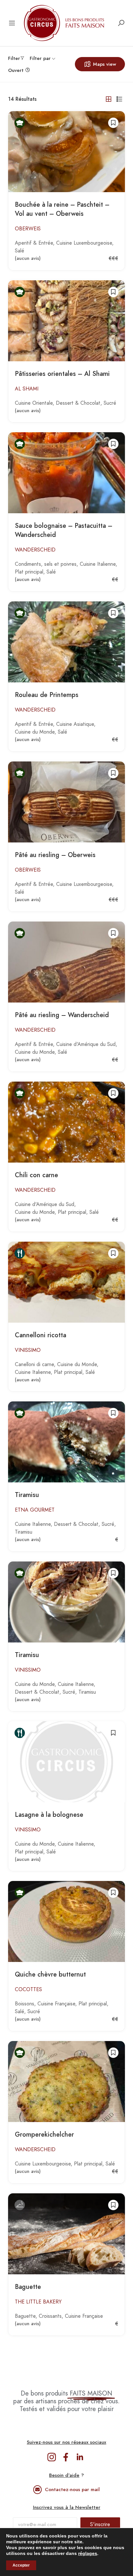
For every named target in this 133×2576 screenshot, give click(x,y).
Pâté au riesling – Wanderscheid (62, 1015)
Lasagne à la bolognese (49, 1815)
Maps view (105, 64)
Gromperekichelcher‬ (44, 2135)
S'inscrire (100, 2524)
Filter (14, 58)
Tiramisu (27, 1495)
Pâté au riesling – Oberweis (55, 855)
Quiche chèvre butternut (50, 1974)
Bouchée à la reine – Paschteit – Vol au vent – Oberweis (62, 209)
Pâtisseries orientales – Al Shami (62, 374)
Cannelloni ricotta (41, 1335)
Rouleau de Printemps (47, 695)
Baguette (28, 2287)
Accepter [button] (21, 2565)
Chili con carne (36, 1175)
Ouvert (16, 70)
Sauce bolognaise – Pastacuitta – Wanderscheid (64, 530)
